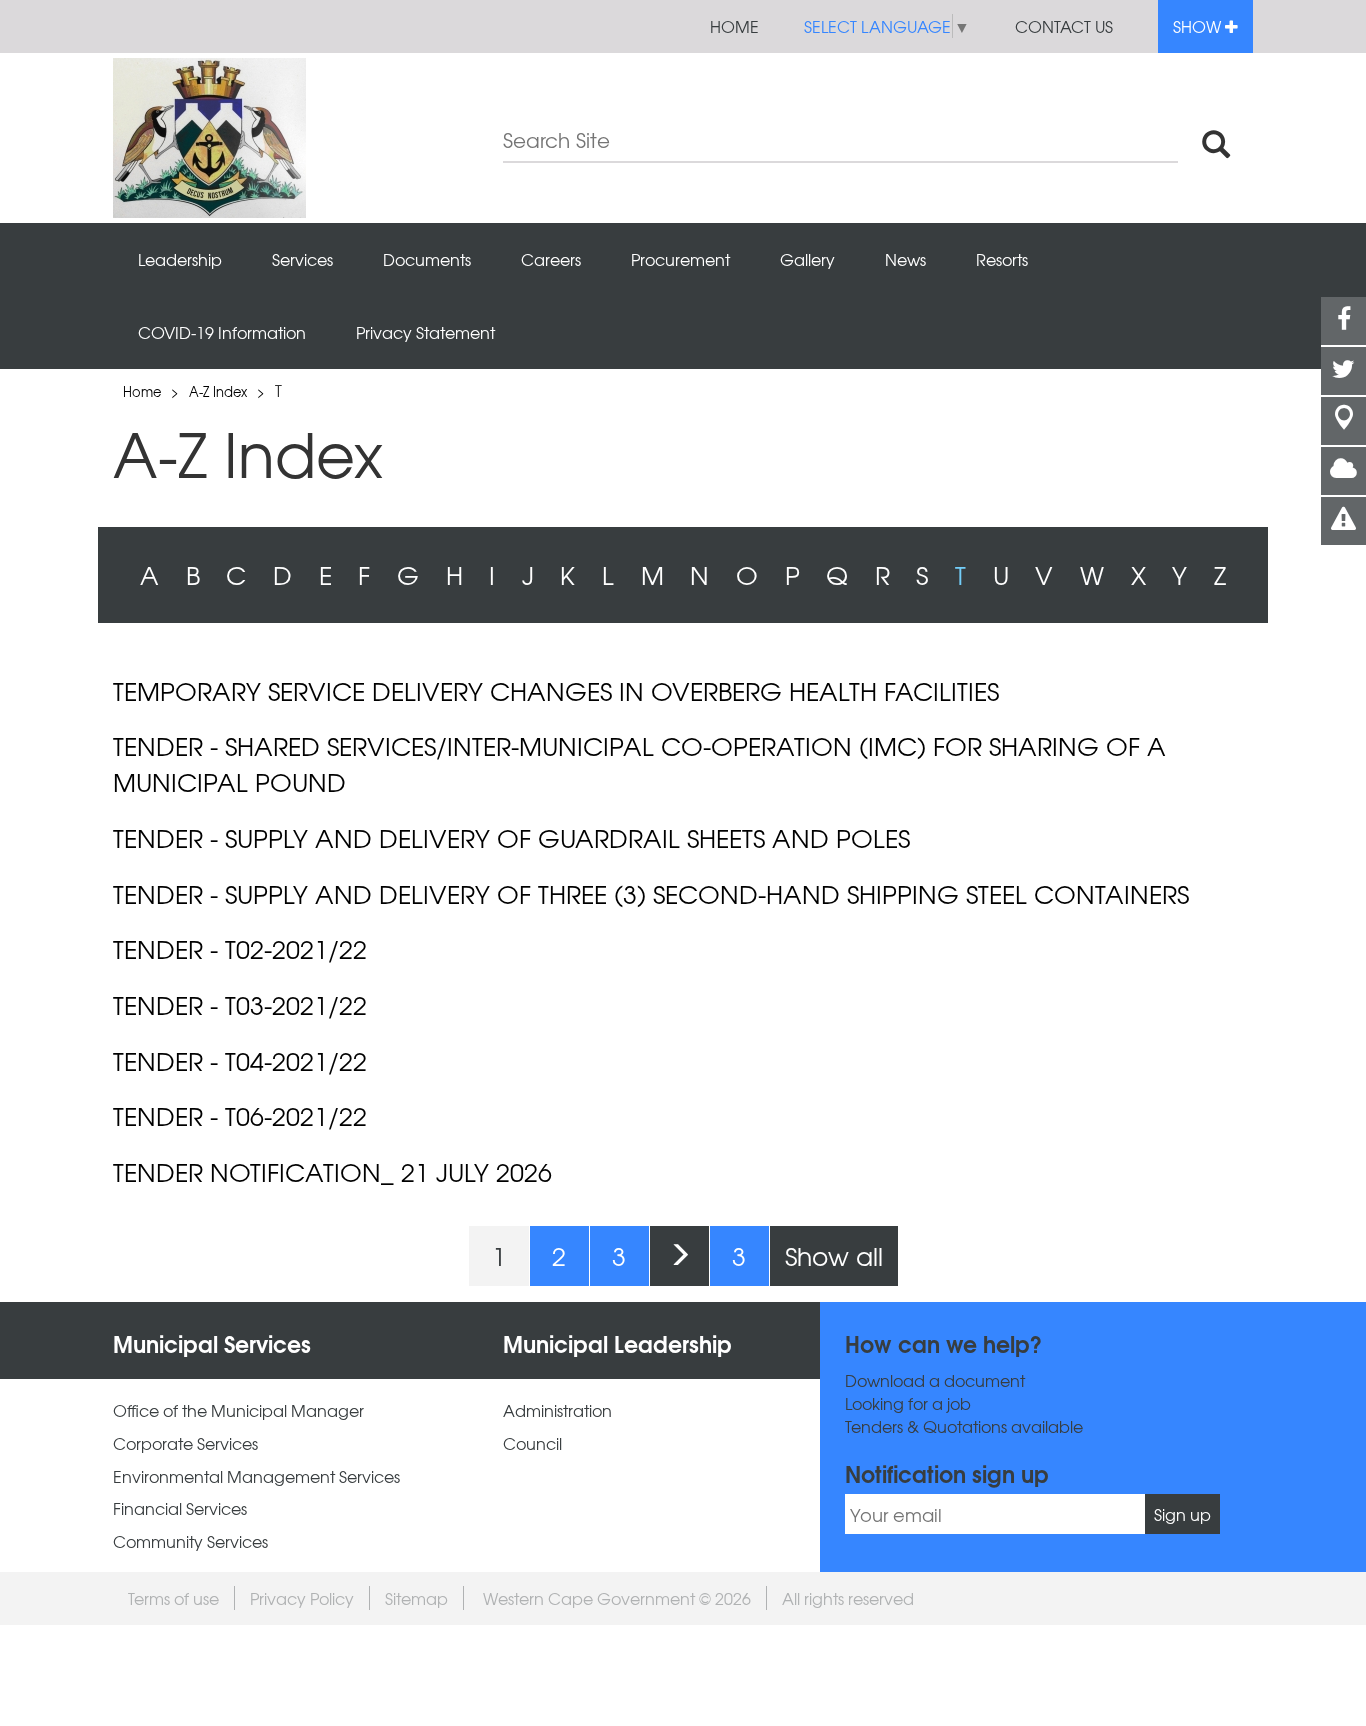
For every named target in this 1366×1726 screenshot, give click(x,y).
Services (302, 259)
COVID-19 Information (222, 332)
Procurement (680, 259)
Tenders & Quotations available (964, 1426)
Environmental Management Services (256, 1476)
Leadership (180, 259)
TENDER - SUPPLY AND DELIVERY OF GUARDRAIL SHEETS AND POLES (511, 838)
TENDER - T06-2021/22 (240, 1116)
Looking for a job (908, 1403)
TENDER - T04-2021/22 (240, 1061)
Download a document (935, 1380)
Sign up (1182, 1514)
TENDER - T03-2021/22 (240, 1005)
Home (734, 26)
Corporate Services (185, 1443)
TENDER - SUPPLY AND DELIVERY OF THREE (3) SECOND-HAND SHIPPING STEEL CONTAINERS (651, 894)
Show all (834, 1255)
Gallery (807, 259)
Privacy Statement (425, 332)
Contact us (1064, 26)
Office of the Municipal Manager (238, 1410)
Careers (551, 259)
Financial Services (180, 1508)
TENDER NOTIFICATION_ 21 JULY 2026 (332, 1172)
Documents (427, 259)
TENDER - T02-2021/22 (240, 949)
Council (532, 1443)
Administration (557, 1410)
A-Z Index (218, 391)
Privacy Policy (302, 1598)
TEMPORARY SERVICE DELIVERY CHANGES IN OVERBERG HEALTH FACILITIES (556, 691)
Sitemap (416, 1598)
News (905, 259)
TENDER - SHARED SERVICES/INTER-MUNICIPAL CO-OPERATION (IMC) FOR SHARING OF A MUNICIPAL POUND (639, 763)
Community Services (190, 1541)
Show (1199, 26)
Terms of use (173, 1598)
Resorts (1002, 259)
